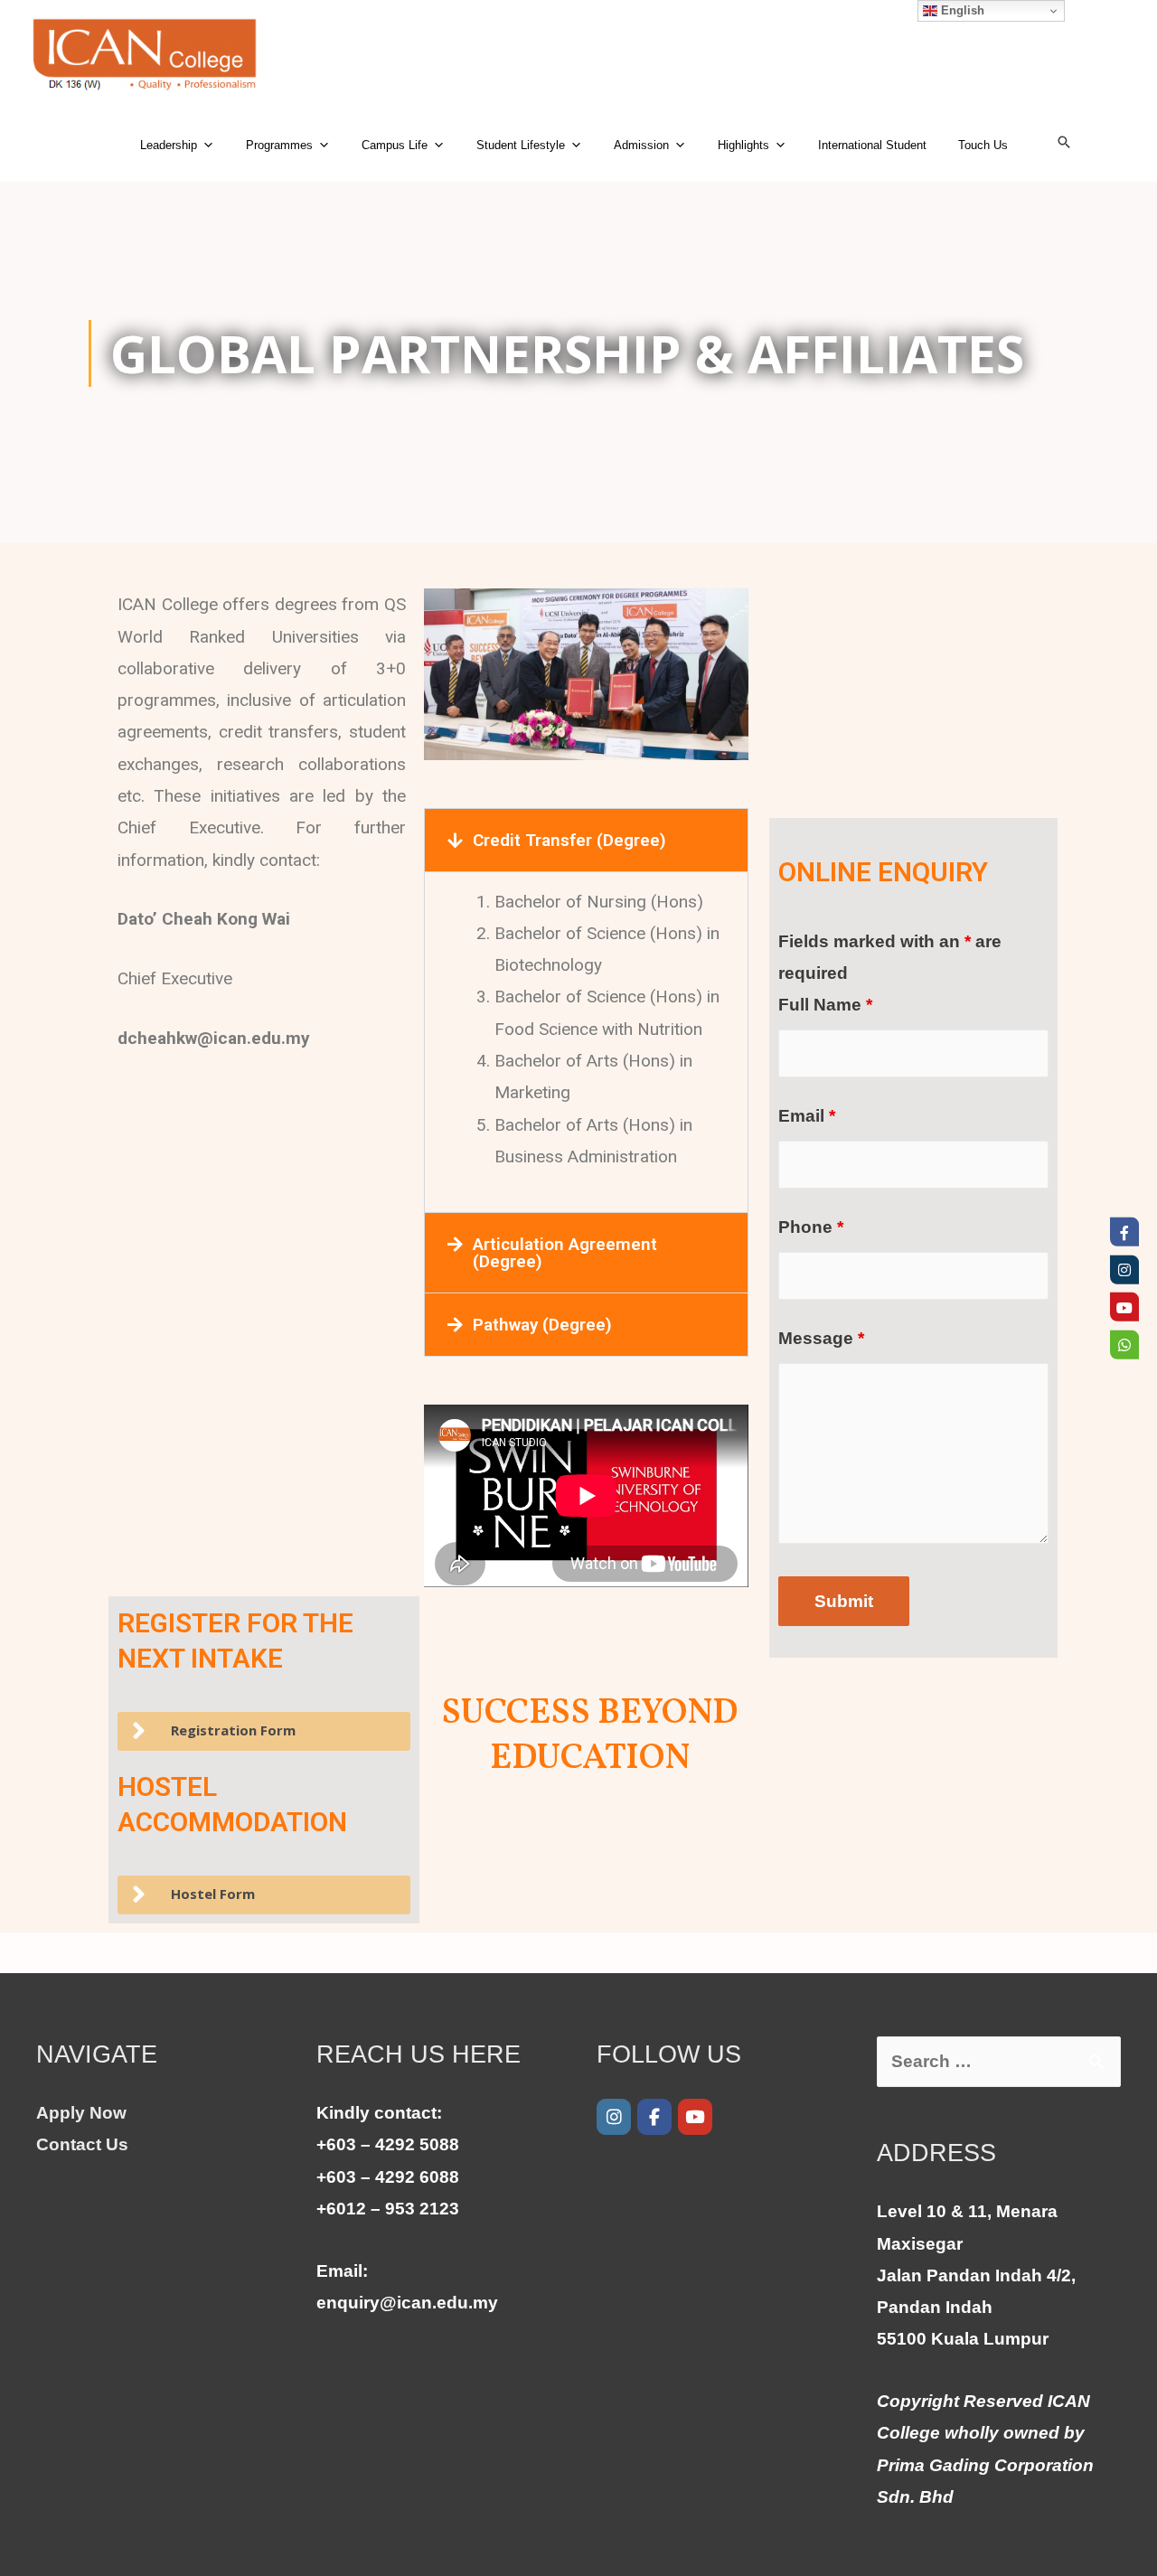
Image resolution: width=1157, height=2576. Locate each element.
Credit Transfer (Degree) (569, 840)
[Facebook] (654, 2117)
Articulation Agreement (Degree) (565, 1253)
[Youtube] (695, 2117)
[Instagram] (1124, 1269)
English (961, 10)
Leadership (169, 145)
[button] (586, 840)
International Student (872, 145)
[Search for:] (999, 2061)
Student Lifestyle (521, 145)
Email (807, 1116)
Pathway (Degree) (542, 1325)
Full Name (825, 1005)
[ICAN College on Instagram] (614, 2117)
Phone (811, 1227)
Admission (641, 145)
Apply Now (81, 2113)
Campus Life (395, 145)
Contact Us (82, 2144)
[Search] (1064, 142)
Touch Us (983, 145)
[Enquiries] (1124, 1344)
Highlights (743, 145)
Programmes (279, 145)
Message (821, 1338)
